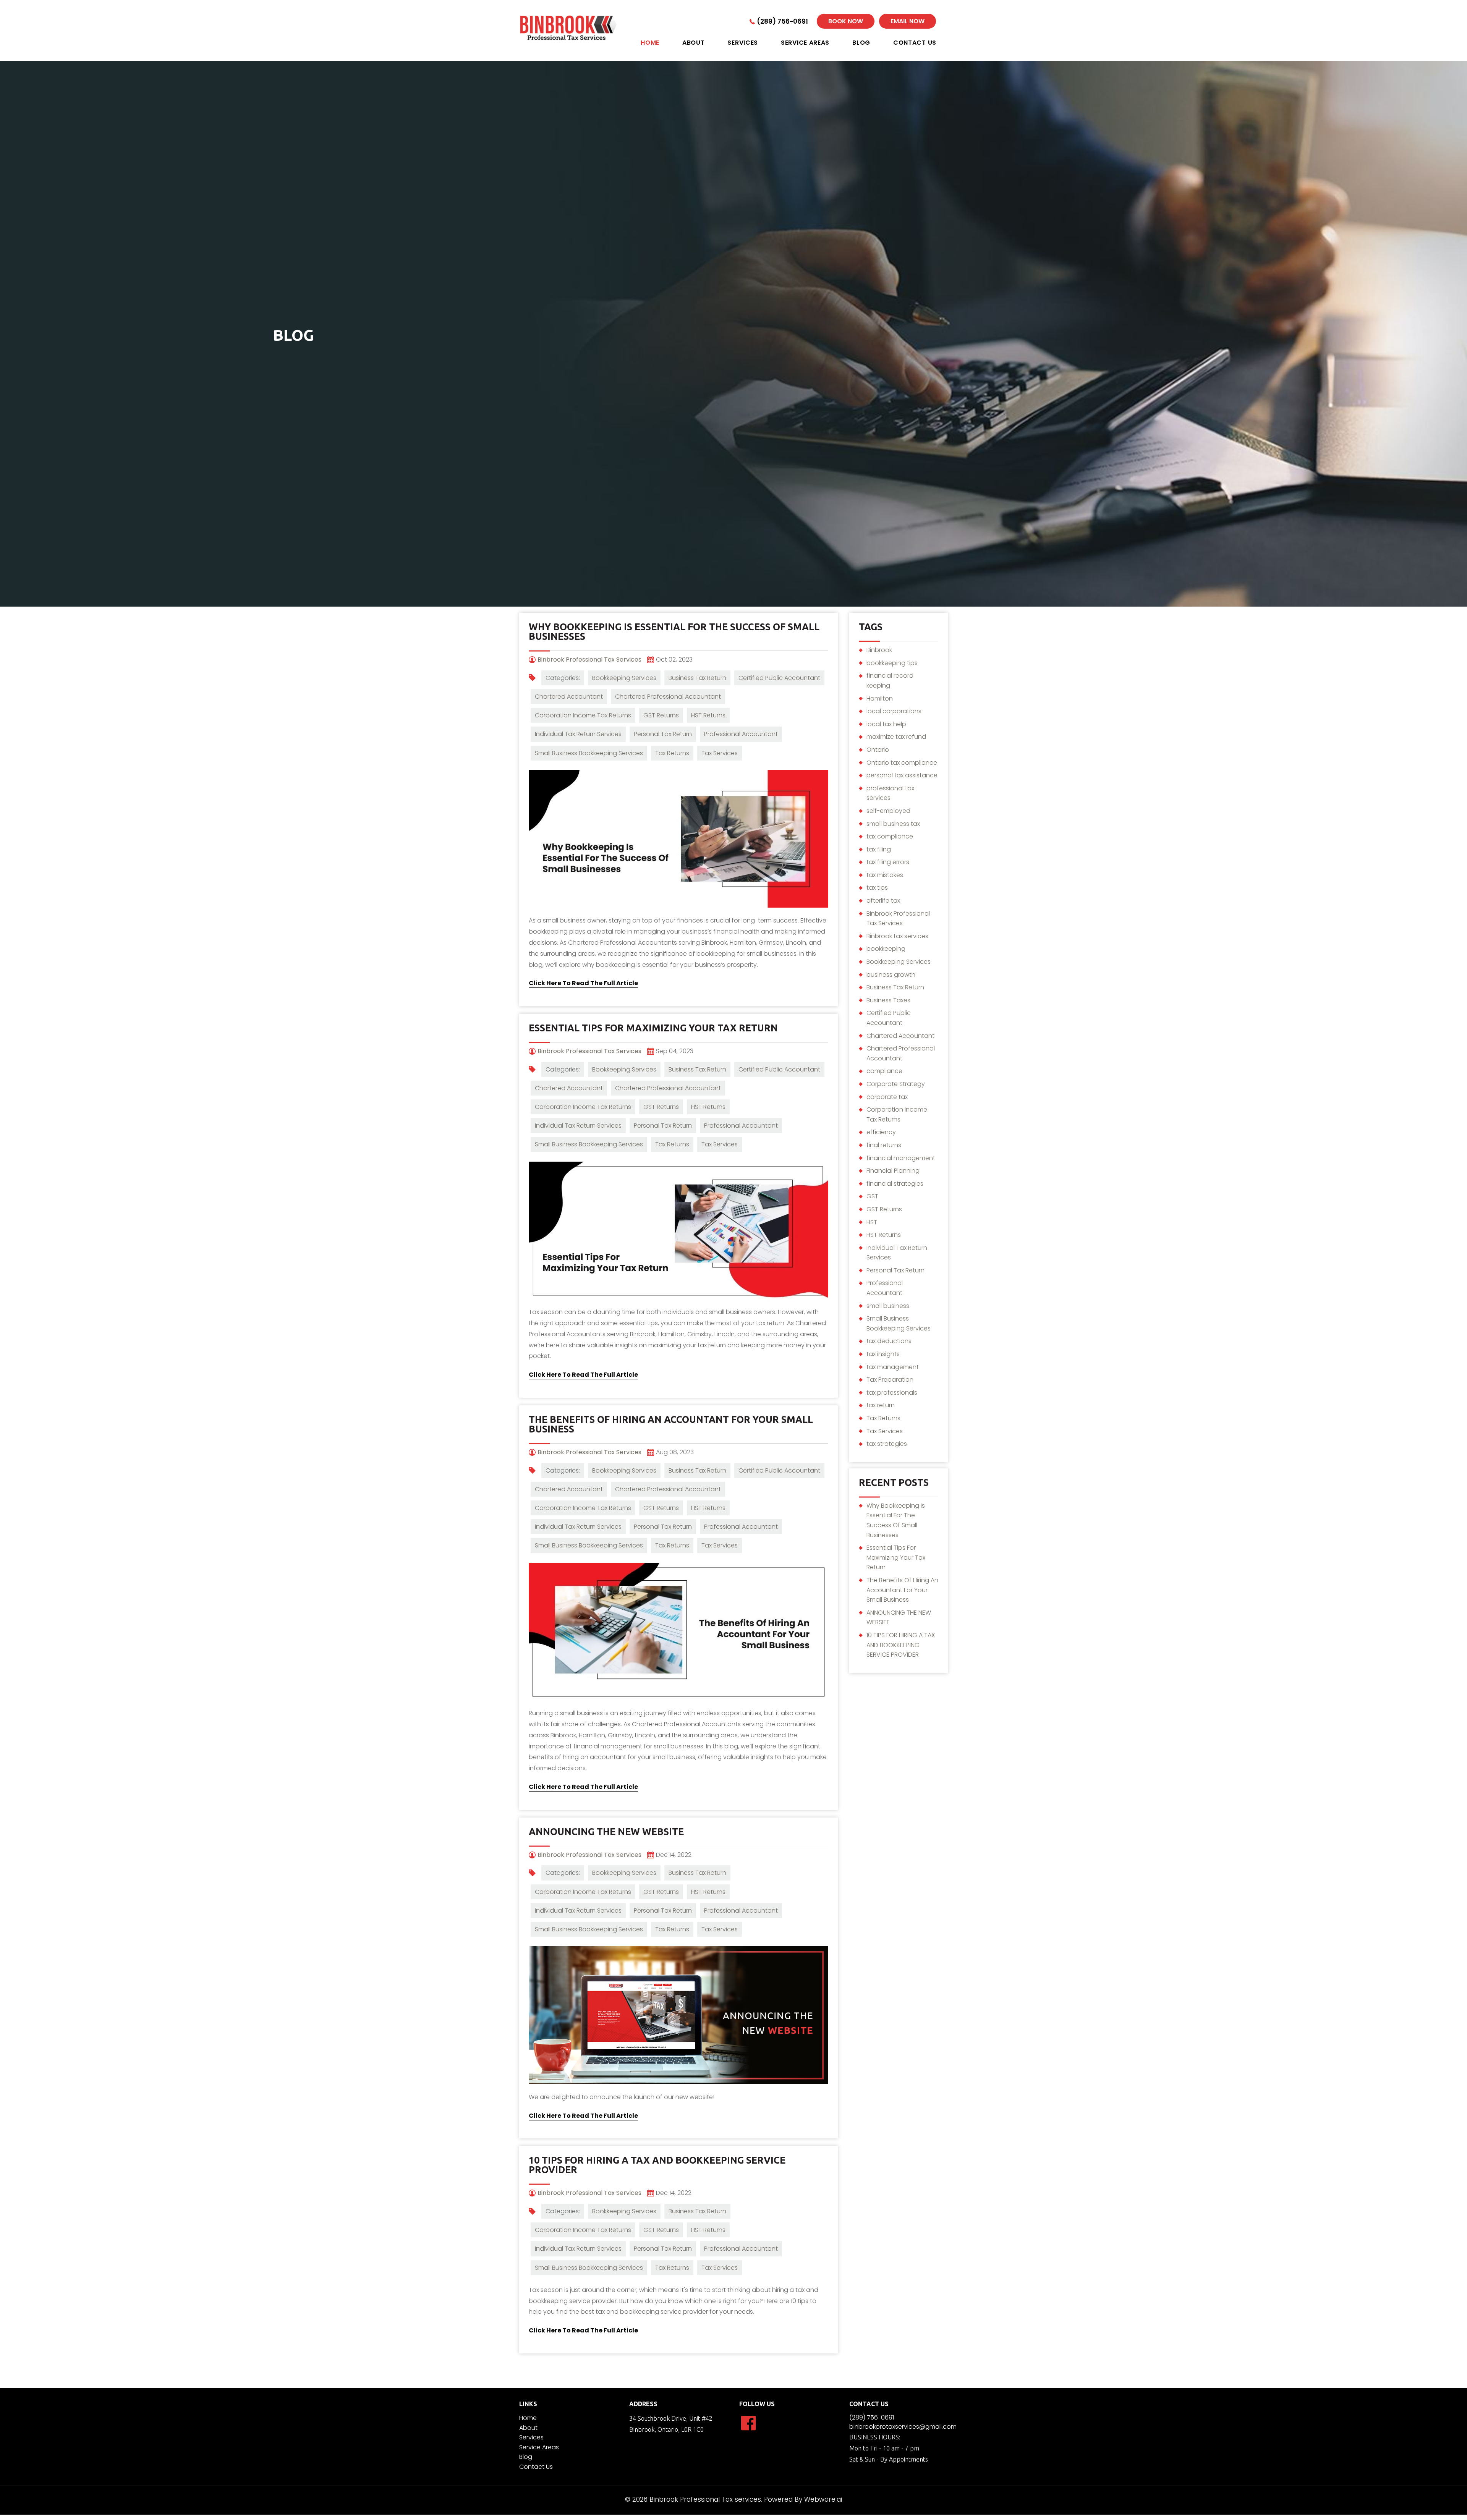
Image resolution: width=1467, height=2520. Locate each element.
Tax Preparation (890, 1380)
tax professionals (892, 1393)
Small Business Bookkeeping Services (589, 753)
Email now (908, 21)
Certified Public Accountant (779, 678)
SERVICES (743, 43)
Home (528, 2418)
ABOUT (694, 43)
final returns (884, 1145)
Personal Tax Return (663, 734)
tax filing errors (888, 862)
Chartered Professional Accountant (668, 697)
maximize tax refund (896, 737)
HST (872, 1222)
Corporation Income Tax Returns (583, 715)
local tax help (886, 724)
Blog (526, 2457)
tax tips (877, 888)
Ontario (878, 750)
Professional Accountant (741, 734)
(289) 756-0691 (782, 21)
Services (531, 2437)
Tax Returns (672, 753)
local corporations (894, 711)
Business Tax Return (697, 678)
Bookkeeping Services (624, 678)
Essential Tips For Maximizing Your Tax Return (653, 1028)
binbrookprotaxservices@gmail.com (903, 2427)
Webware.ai (823, 2499)
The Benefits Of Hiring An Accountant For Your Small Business (671, 1424)
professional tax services (890, 793)
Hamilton (880, 698)
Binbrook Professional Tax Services (898, 918)
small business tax (893, 824)
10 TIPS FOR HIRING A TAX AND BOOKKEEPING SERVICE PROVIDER (657, 2165)
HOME (650, 43)
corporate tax (887, 1097)
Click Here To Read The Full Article (583, 983)
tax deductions (889, 1341)
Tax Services (720, 753)
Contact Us (536, 2467)
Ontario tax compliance (902, 763)
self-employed (888, 811)
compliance (884, 1071)
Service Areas (805, 43)
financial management (901, 1158)
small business (888, 1306)
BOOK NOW (846, 21)
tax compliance (890, 836)
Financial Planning (893, 1171)
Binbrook (879, 650)
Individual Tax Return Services (578, 734)
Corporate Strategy (896, 1084)
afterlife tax (883, 901)
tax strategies (887, 1444)
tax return (881, 1405)
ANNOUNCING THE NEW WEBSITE (606, 1832)
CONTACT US (915, 43)
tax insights (883, 1354)
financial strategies (895, 1184)
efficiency (881, 1132)
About (528, 2428)
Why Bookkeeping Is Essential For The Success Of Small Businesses (674, 632)
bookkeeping (886, 949)
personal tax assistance (902, 775)
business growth (891, 975)
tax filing (879, 849)
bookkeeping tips (892, 663)
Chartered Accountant (569, 697)
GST (872, 1196)
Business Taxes (888, 1000)
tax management (893, 1367)
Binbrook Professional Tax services (705, 2499)
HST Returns (708, 715)
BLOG (861, 43)
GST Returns (661, 715)
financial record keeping (890, 681)
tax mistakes (885, 875)
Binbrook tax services (897, 936)
